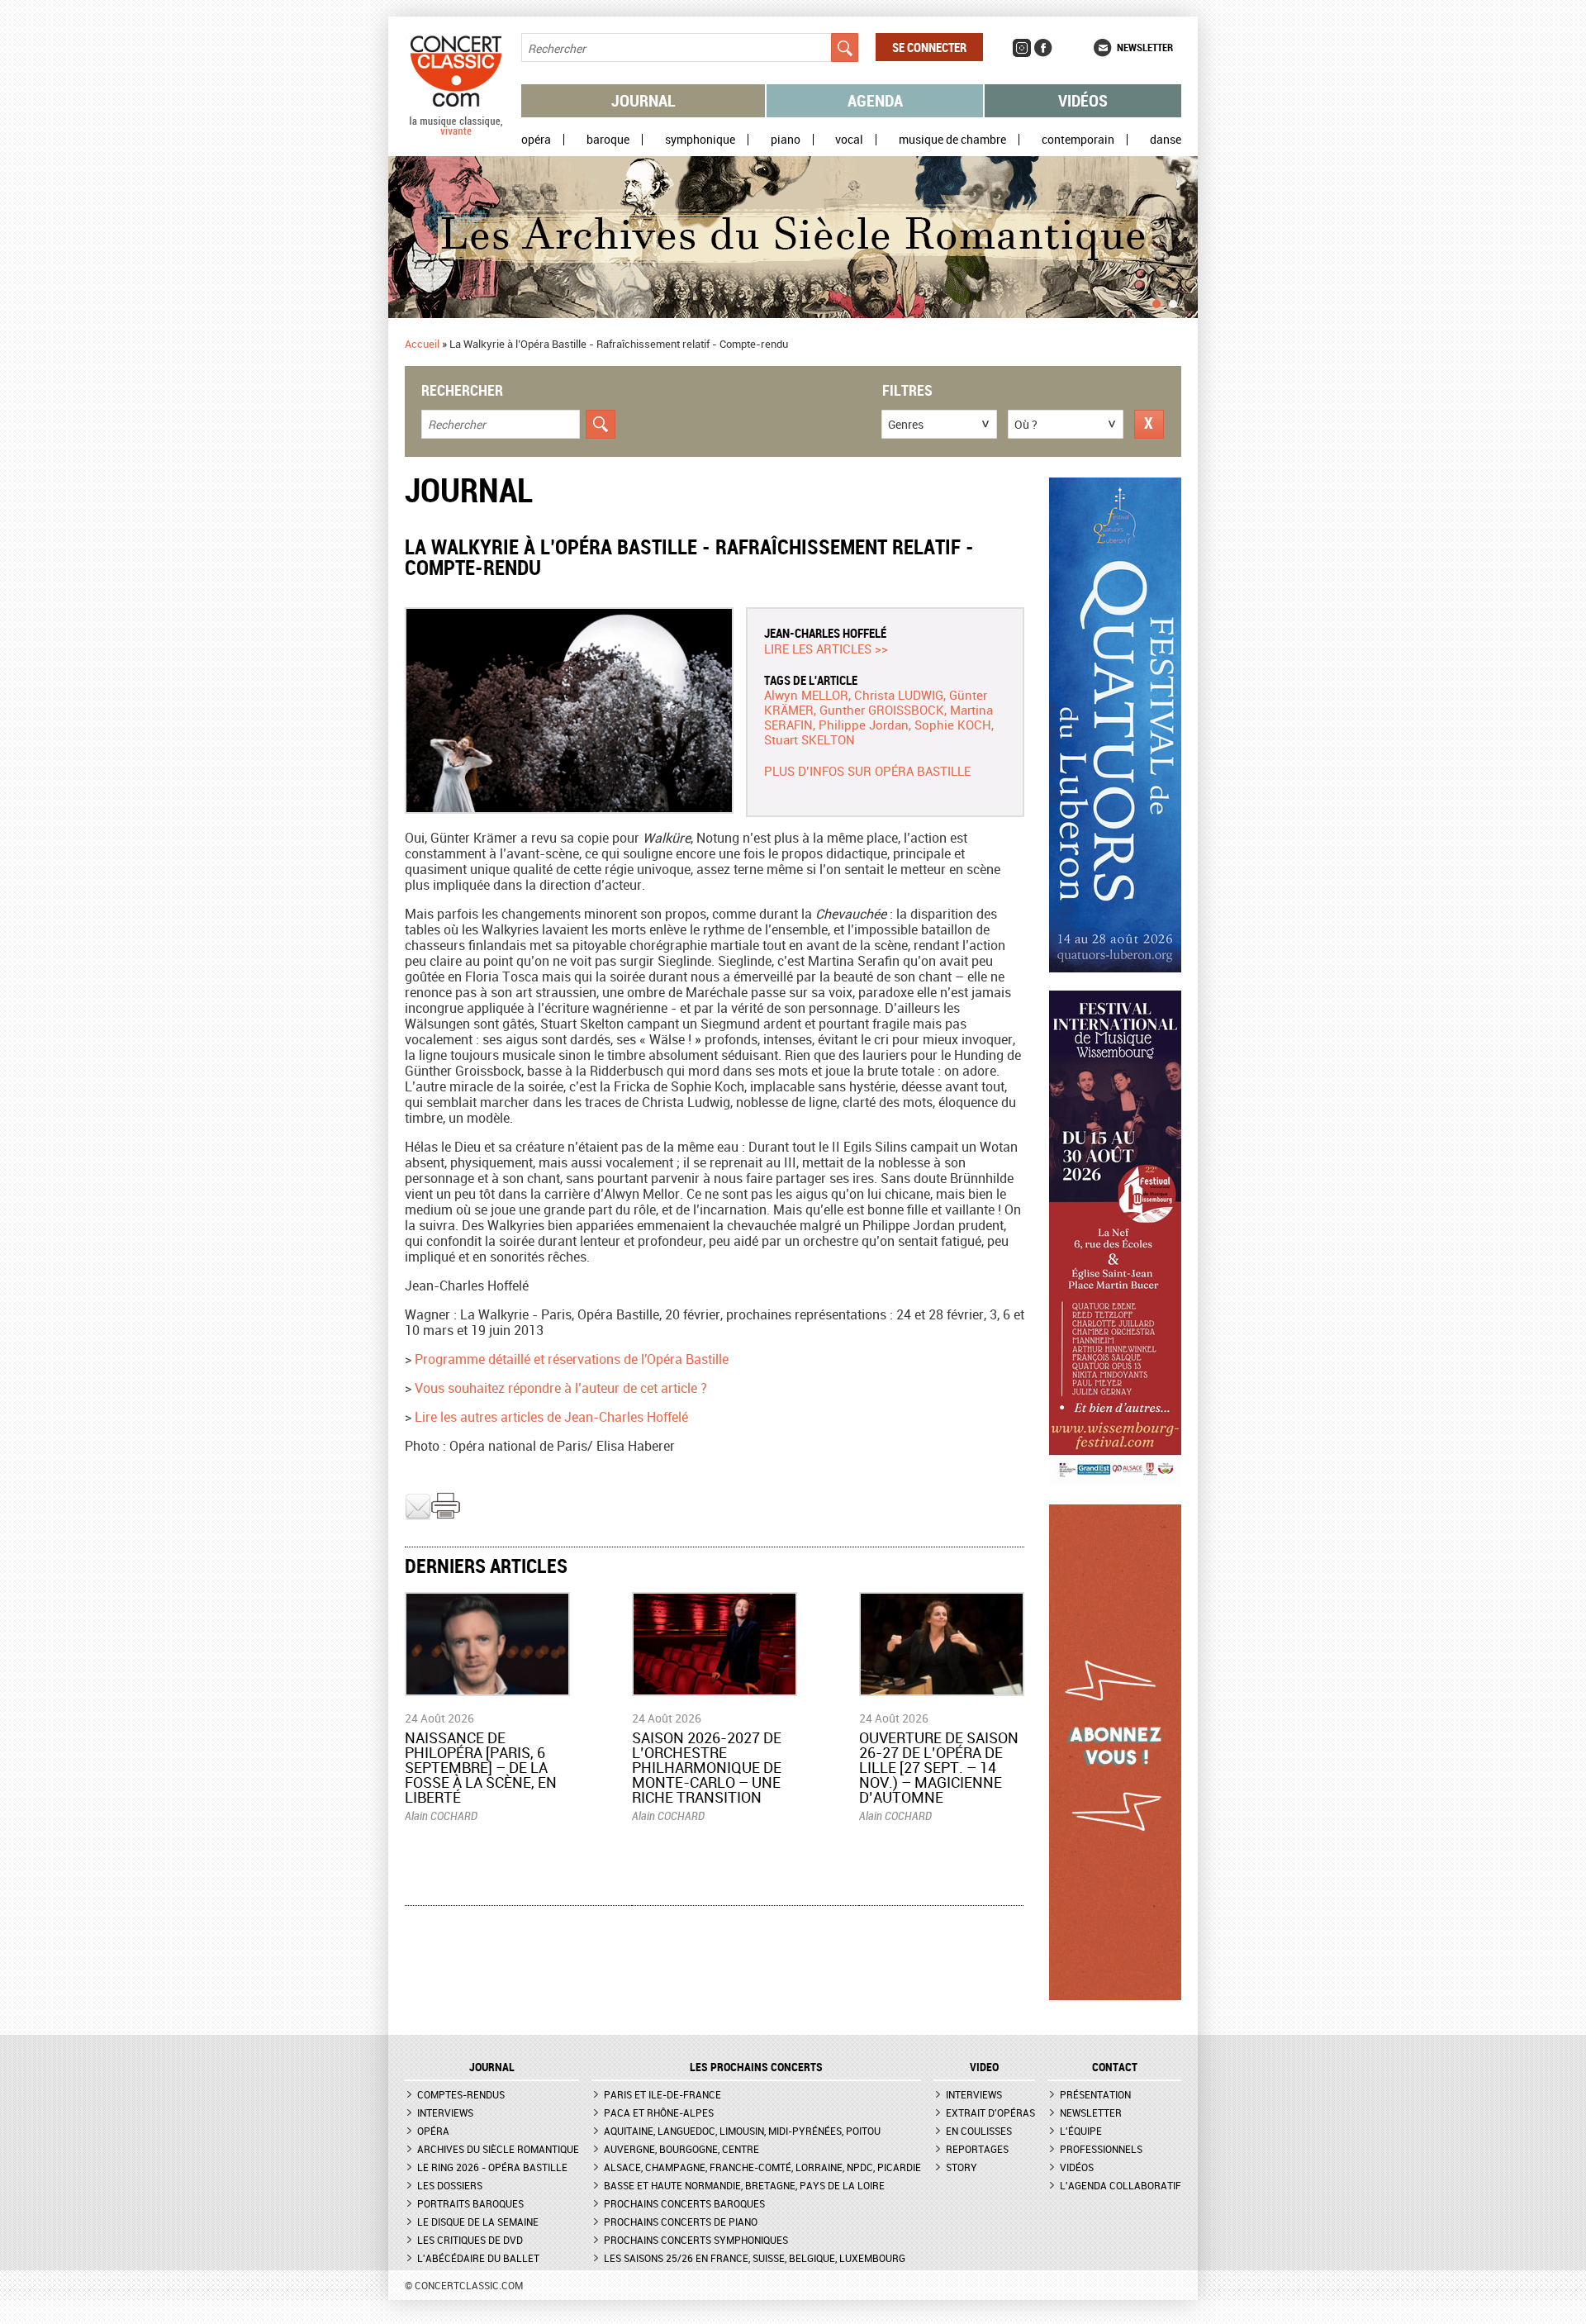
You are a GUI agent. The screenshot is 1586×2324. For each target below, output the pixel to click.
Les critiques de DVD (470, 2240)
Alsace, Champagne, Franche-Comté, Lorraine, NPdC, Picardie (762, 2167)
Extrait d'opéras (990, 2113)
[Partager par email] (418, 1516)
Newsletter (1145, 47)
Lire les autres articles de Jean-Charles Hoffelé (551, 1417)
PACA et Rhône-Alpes (659, 2113)
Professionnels (1101, 2149)
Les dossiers (450, 2185)
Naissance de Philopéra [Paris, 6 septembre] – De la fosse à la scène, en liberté (481, 1767)
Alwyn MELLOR (806, 695)
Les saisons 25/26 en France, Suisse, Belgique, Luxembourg (755, 2258)
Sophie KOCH (953, 725)
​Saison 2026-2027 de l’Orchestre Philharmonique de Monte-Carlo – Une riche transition (707, 1767)
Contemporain (1078, 140)
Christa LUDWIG (899, 695)
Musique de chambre (952, 140)
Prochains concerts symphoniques (696, 2240)
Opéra (536, 140)
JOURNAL (492, 2067)
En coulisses (979, 2131)
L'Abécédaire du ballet (478, 2258)
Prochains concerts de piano (681, 2222)
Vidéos (1083, 100)
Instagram (1022, 48)
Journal (643, 100)
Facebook (1043, 48)
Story (962, 2167)
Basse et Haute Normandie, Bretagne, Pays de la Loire (744, 2185)
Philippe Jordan (864, 725)
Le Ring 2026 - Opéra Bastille (492, 2167)
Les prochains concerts (756, 2067)
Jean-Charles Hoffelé (825, 633)
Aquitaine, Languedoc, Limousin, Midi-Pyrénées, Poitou (742, 2131)
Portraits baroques (470, 2203)
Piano (786, 140)
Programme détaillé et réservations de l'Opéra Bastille (572, 1359)
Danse (1166, 140)
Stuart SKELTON (810, 739)
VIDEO (984, 2067)
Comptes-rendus (461, 2094)
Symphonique (700, 140)
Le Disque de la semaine (478, 2222)
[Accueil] (456, 131)
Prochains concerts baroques (684, 2203)
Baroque (608, 140)
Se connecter (929, 47)
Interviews (445, 2113)
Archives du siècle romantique (498, 2149)
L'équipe (1081, 2131)
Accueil (422, 344)
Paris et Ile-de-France (662, 2094)
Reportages (977, 2149)
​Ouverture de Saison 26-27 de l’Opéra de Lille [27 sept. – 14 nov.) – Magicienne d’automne (939, 1767)
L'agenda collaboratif (1121, 2185)
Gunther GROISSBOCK (882, 710)
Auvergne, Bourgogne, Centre (681, 2149)
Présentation (1095, 2094)
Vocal (849, 140)
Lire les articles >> (826, 649)
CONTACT (1115, 2067)
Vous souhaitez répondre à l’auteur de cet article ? (561, 1388)
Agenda (875, 100)
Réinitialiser (1149, 424)
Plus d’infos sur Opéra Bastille (867, 771)
